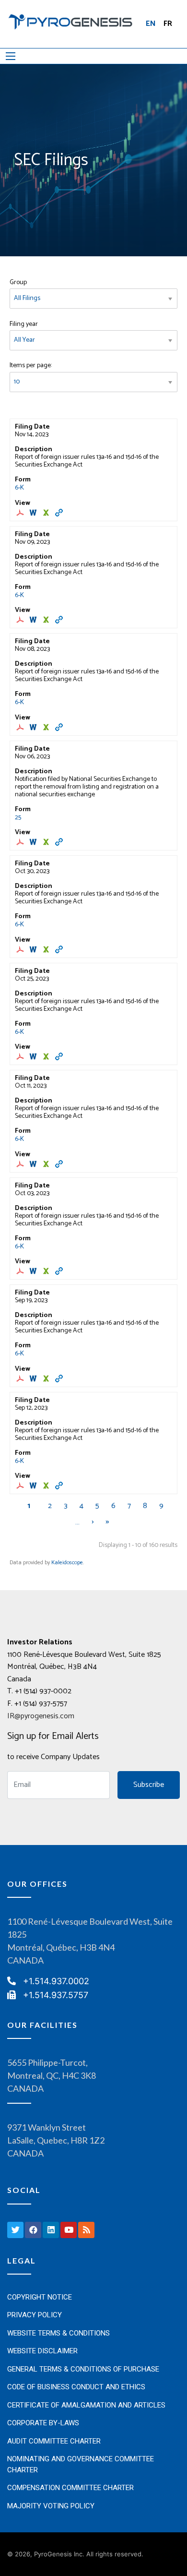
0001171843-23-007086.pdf (21, 513)
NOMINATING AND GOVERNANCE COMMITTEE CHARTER (81, 2464)
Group (18, 282)
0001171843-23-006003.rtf (34, 1271)
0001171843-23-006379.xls (47, 1056)
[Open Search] (11, 56)
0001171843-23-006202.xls (47, 1164)
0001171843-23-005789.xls (47, 1378)
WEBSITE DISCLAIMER (42, 2351)
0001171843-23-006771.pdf (21, 842)
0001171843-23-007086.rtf (34, 513)
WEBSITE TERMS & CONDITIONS (58, 2333)
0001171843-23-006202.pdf (21, 1164)
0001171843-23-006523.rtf (34, 949)
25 (18, 818)
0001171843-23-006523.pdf (21, 949)
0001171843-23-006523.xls (47, 949)
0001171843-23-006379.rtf (34, 1056)
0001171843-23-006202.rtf (34, 1164)
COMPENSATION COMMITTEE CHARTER (70, 2488)
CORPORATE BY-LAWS (43, 2423)
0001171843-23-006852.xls (47, 727)
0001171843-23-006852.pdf (21, 727)
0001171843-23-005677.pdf (21, 1486)
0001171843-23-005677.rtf (34, 1486)
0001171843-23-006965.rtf (34, 620)
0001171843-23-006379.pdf (21, 1056)
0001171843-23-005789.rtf (34, 1378)
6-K (19, 488)
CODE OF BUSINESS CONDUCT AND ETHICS (76, 2387)
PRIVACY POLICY (35, 2315)
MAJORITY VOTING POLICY (51, 2506)
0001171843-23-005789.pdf (21, 1378)
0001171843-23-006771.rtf (34, 842)
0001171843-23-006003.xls (47, 1271)
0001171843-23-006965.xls (47, 620)
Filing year (24, 324)
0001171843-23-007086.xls (47, 513)
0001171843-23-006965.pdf (21, 620)
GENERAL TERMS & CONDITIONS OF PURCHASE (83, 2369)
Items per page (30, 365)
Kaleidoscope (67, 1563)
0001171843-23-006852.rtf (34, 727)
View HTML (60, 513)
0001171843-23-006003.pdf (21, 1271)
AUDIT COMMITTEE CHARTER (54, 2441)
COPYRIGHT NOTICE (40, 2297)
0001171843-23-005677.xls (47, 1486)
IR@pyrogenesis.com (41, 1716)
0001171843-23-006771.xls (47, 842)
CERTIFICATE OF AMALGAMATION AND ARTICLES (86, 2405)
